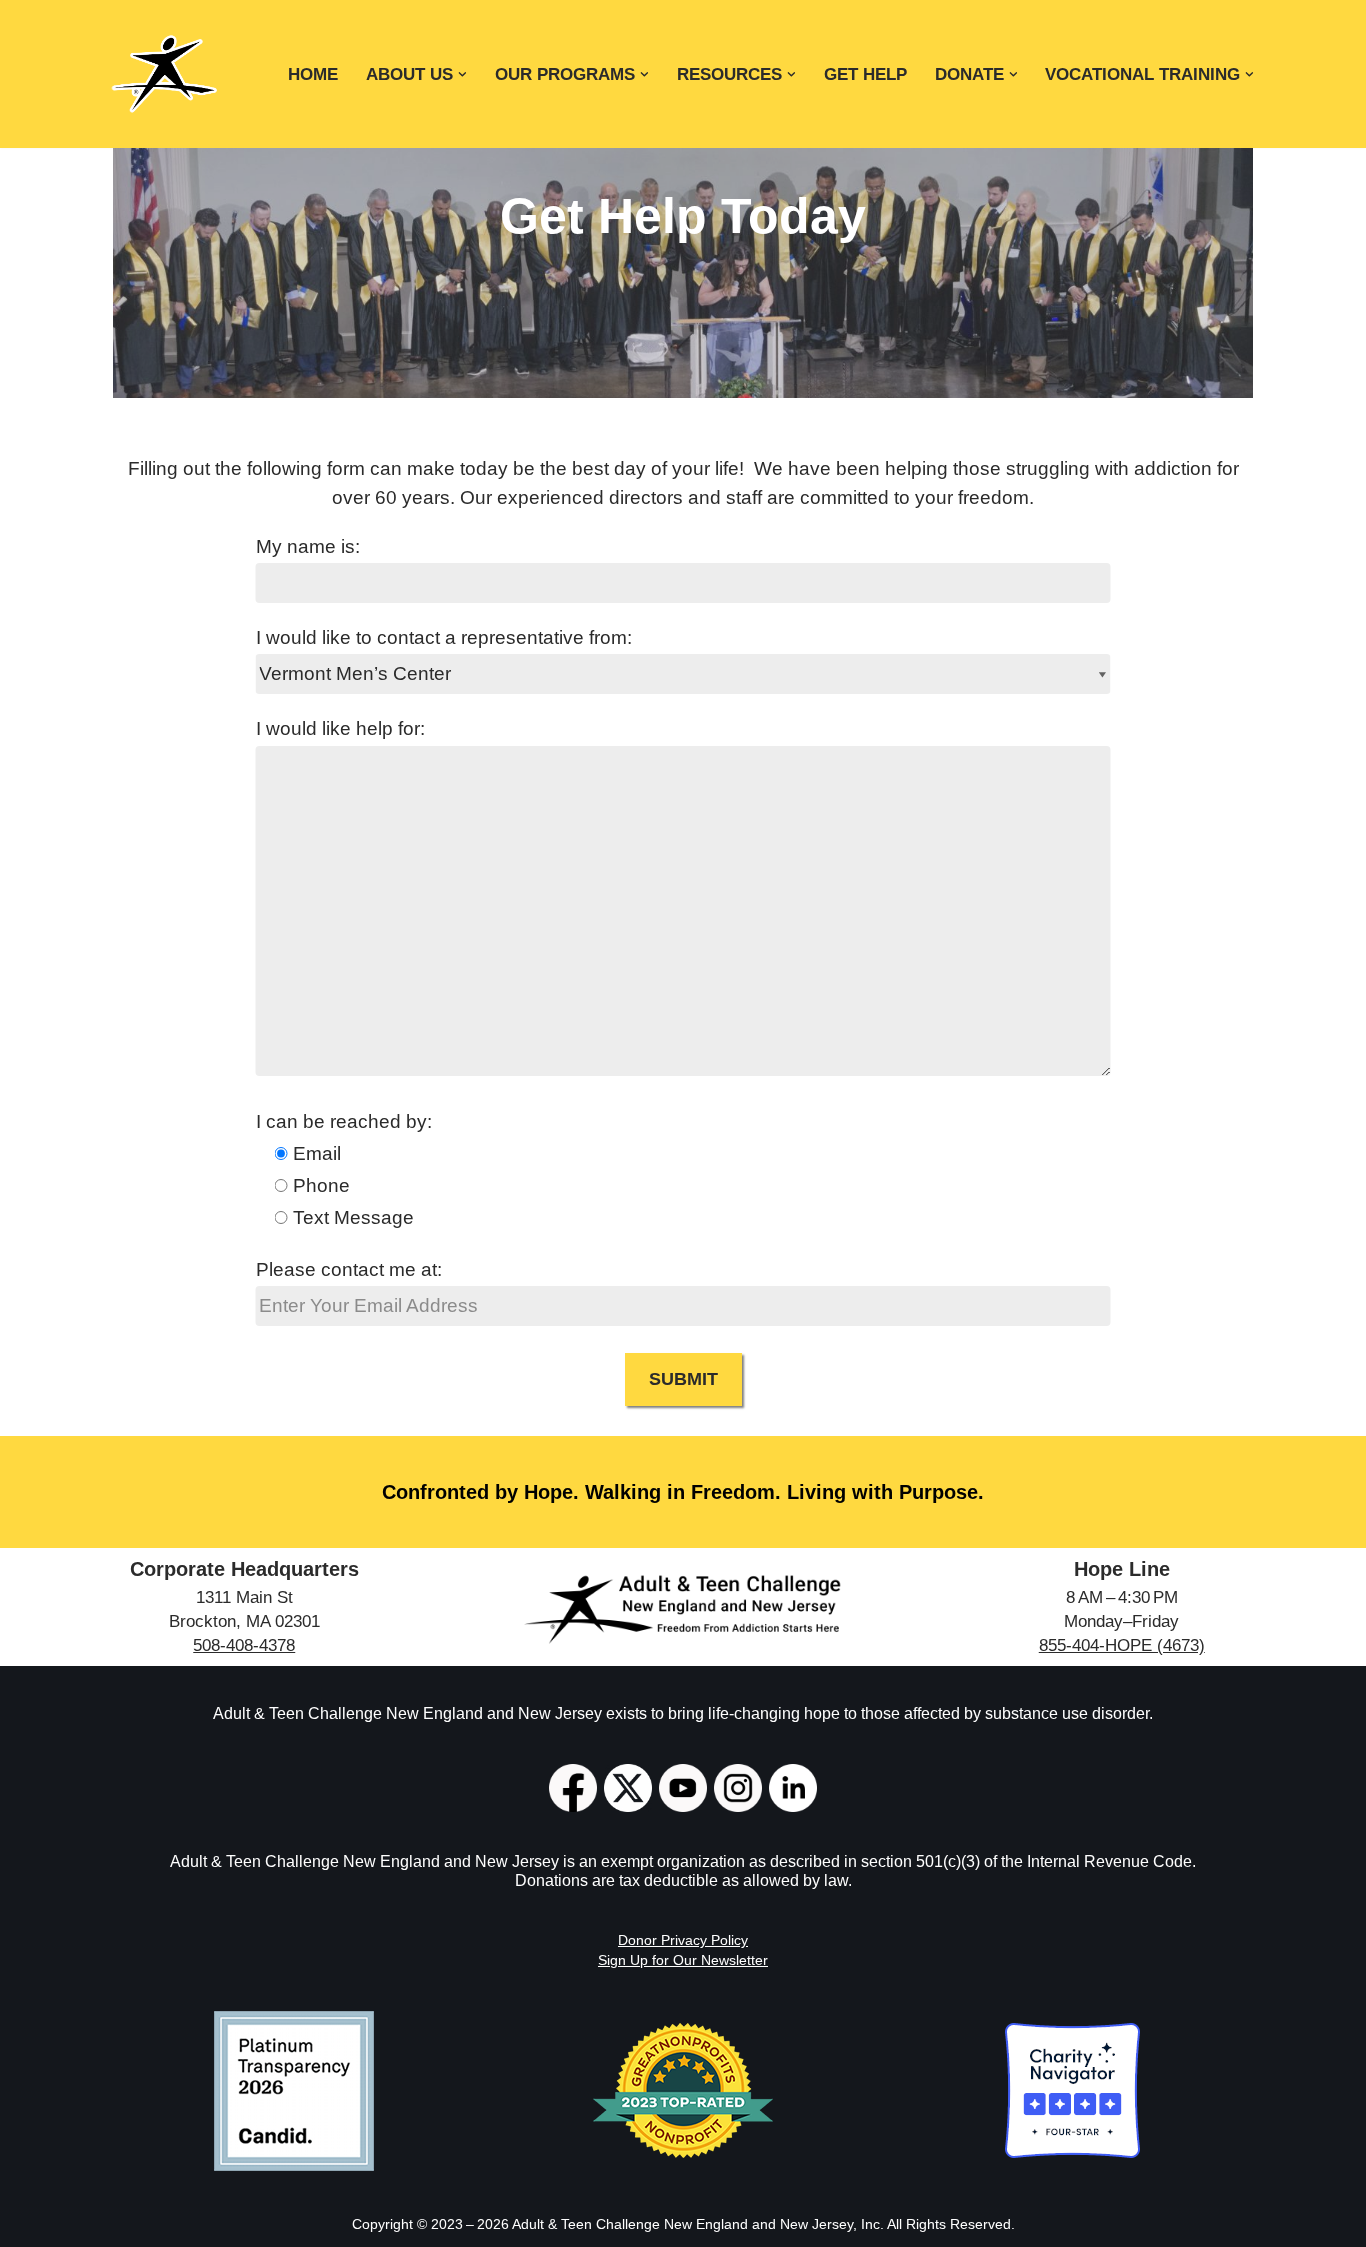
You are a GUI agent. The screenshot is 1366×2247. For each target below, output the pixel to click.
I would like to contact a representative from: (444, 637)
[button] (462, 74)
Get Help (865, 74)
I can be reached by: (344, 1121)
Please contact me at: (349, 1269)
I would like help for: (340, 728)
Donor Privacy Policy (683, 1940)
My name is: (308, 546)
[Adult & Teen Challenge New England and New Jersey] (164, 74)
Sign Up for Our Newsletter (683, 1960)
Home (313, 74)
